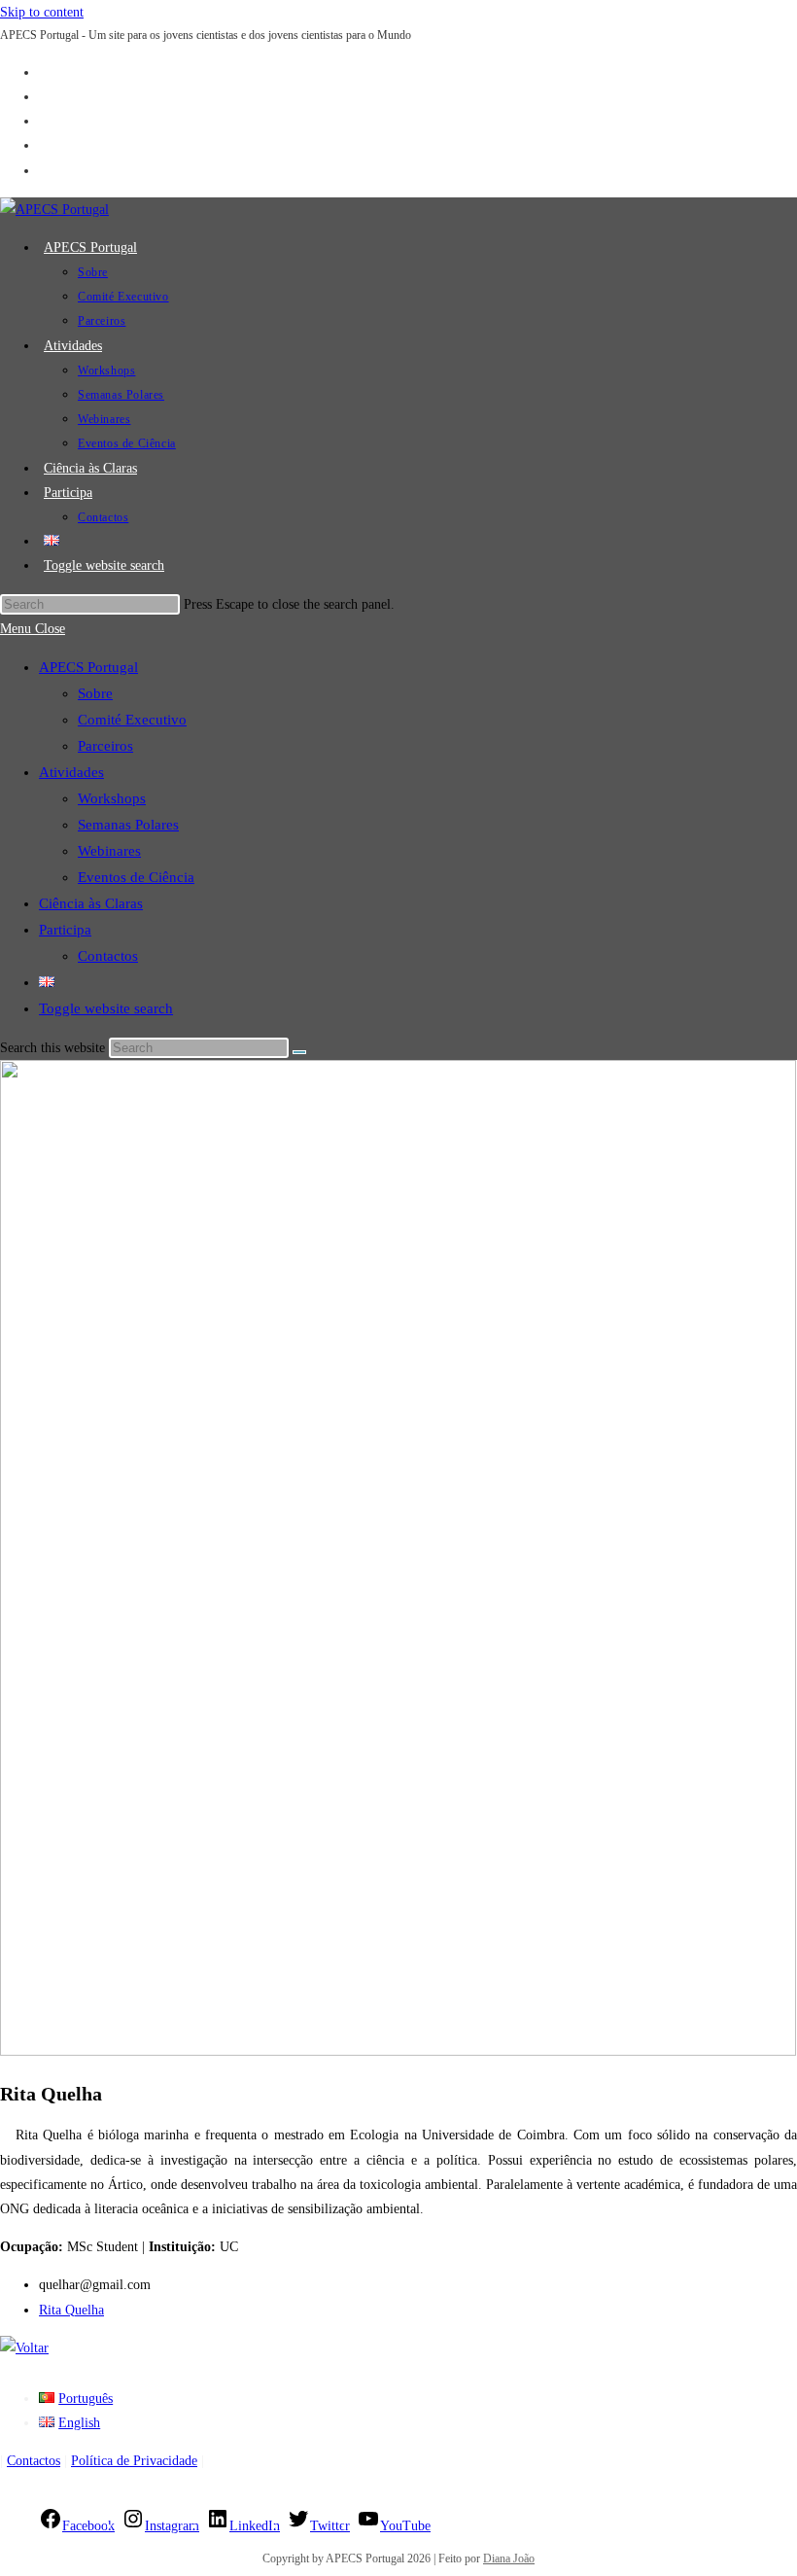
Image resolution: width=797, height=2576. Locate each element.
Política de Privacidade (134, 2461)
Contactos (108, 956)
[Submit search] (299, 1052)
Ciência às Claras (91, 903)
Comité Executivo (132, 720)
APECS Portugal (88, 667)
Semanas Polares (128, 825)
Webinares (109, 851)
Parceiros (105, 746)
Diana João (509, 2558)
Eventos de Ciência (136, 877)
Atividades (71, 772)
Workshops (112, 798)
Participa (65, 930)
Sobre (95, 693)
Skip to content (42, 12)
